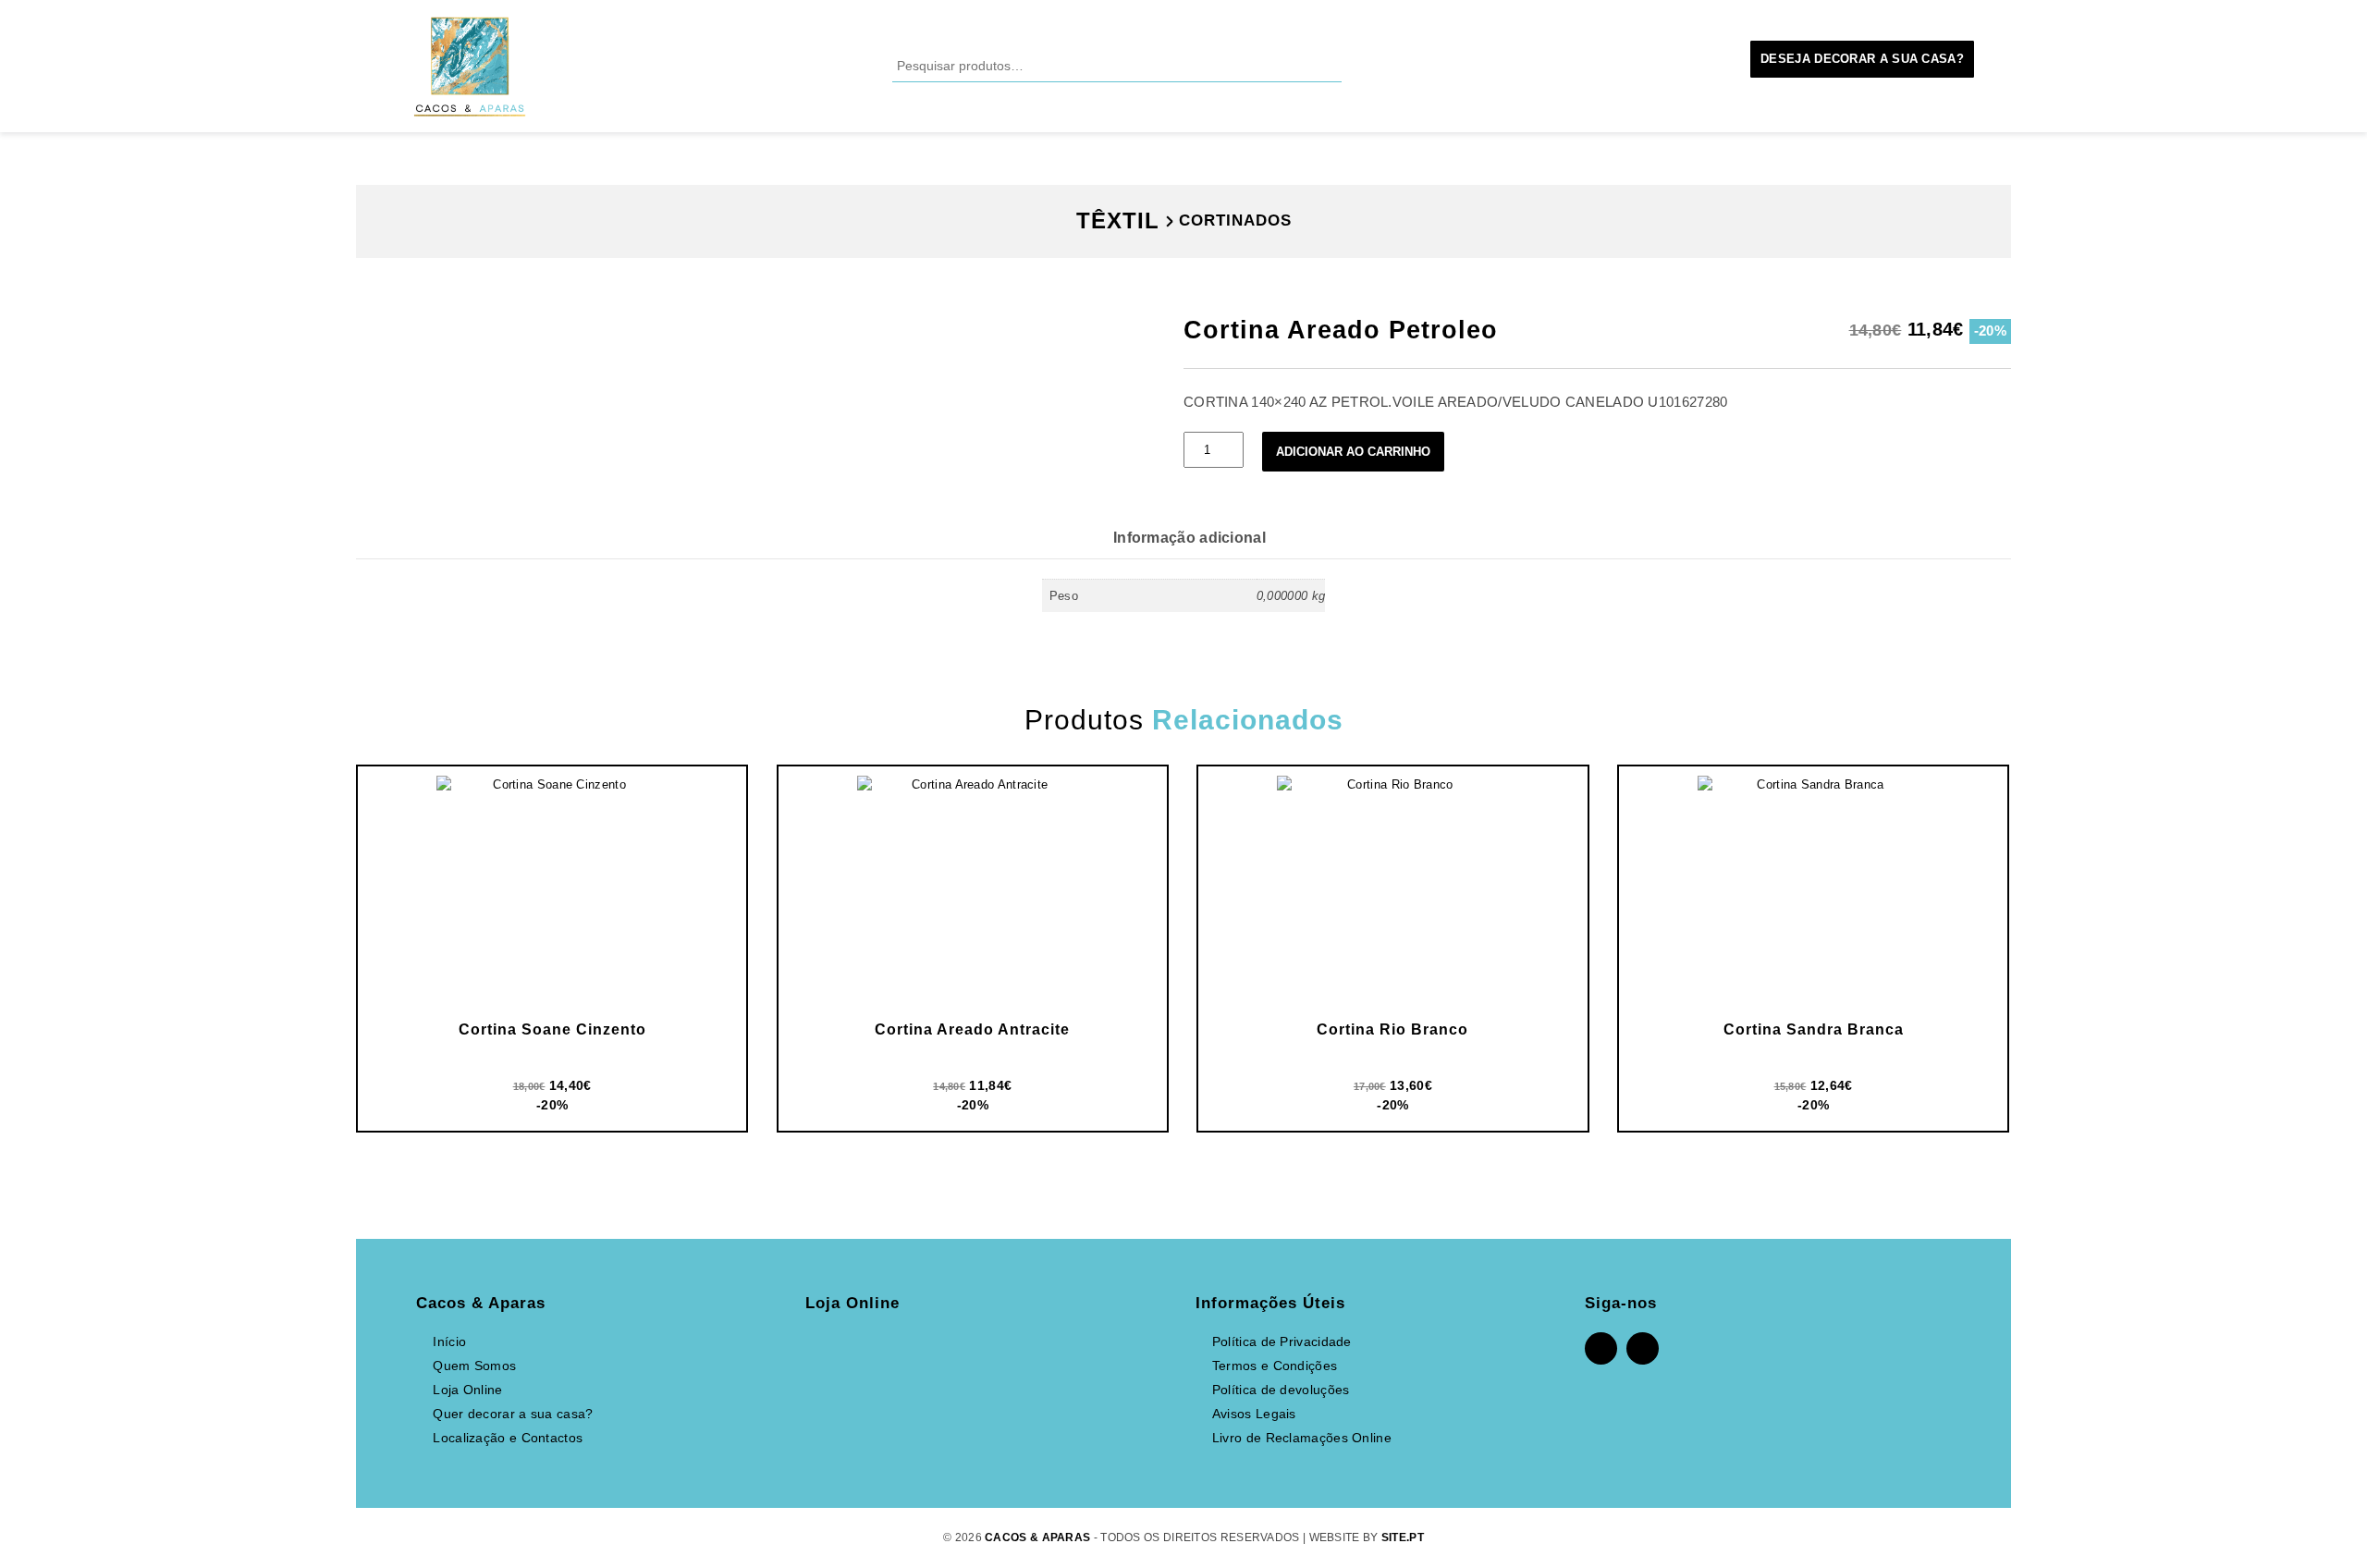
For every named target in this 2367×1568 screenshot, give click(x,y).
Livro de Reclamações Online (1302, 1438)
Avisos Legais (1254, 1414)
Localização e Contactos (508, 1438)
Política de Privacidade (1282, 1341)
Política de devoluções (1281, 1390)
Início (449, 1341)
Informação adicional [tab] (1190, 538)
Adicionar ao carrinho (1353, 452)
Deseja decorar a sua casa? (1862, 59)
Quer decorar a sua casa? (513, 1414)
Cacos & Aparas (1037, 1537)
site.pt (1403, 1537)
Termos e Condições (1275, 1366)
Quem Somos (474, 1366)
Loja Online (467, 1390)
